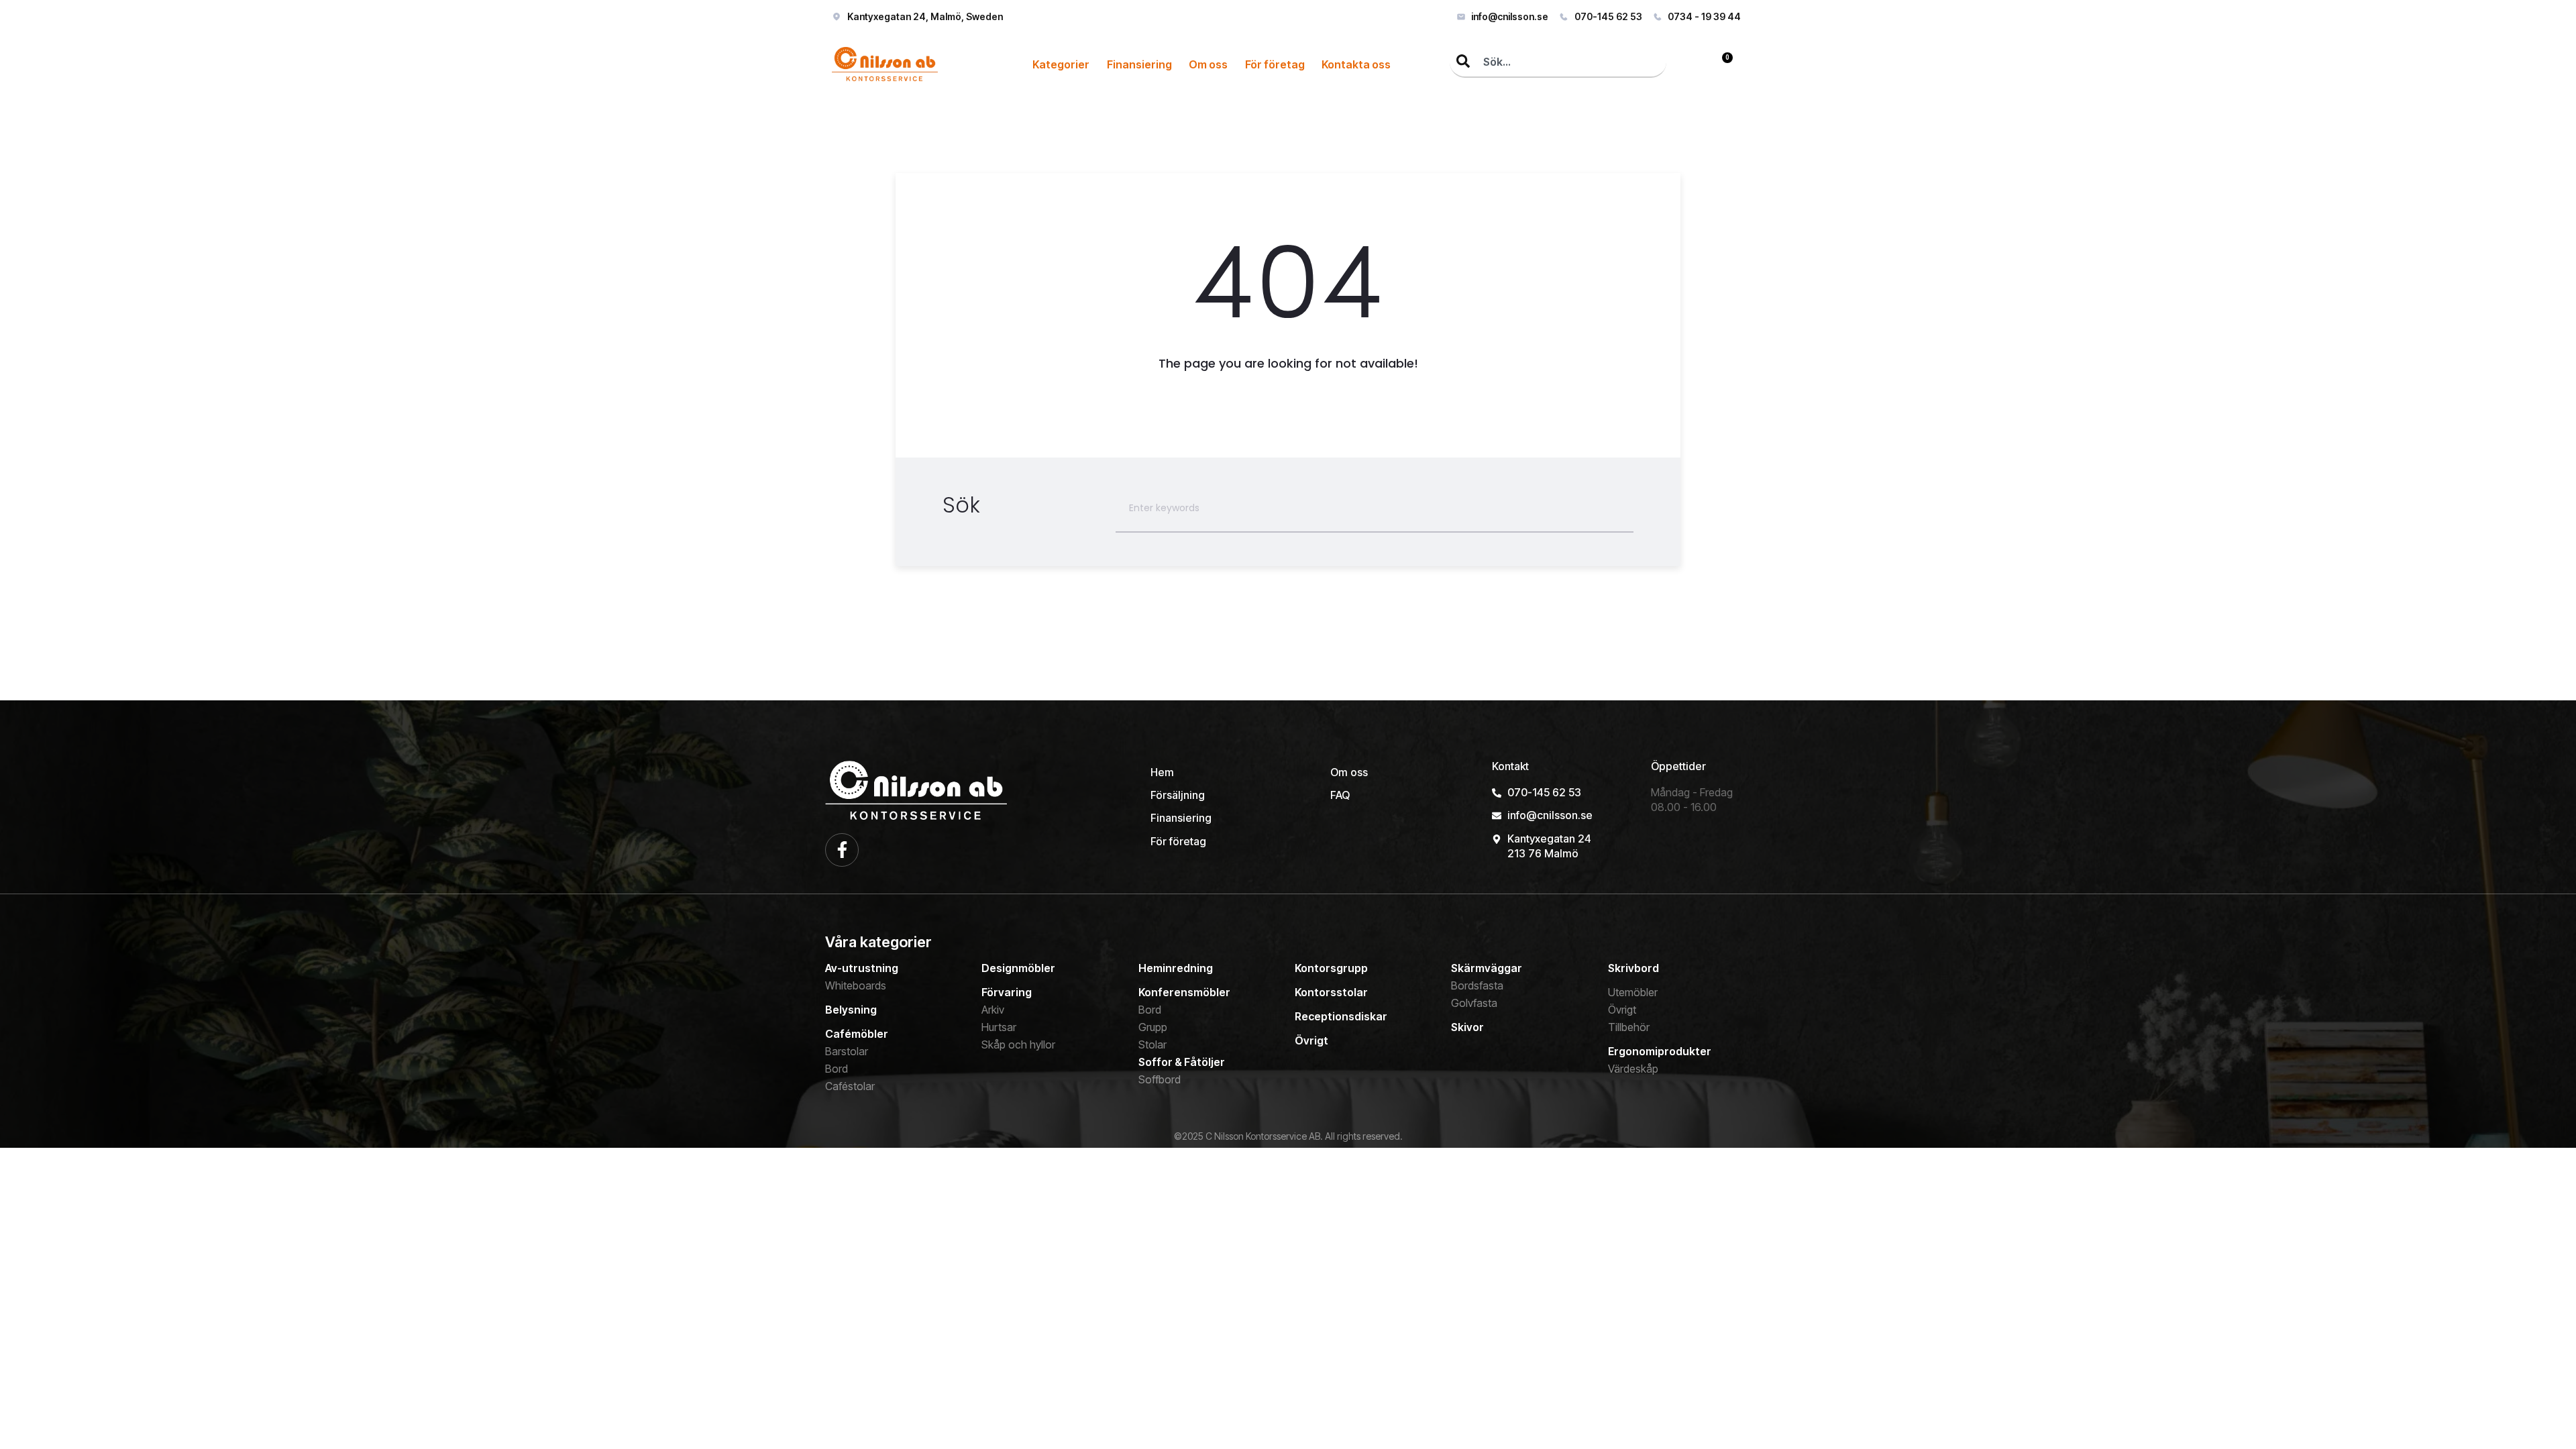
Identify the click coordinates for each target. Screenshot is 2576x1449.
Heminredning (1176, 968)
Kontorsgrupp (1331, 968)
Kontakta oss (1356, 64)
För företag (1275, 64)
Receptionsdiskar (1341, 1016)
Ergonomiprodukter (1660, 1051)
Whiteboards (856, 985)
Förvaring (1007, 992)
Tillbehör (1629, 1027)
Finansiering (1139, 64)
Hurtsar (999, 1027)
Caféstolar (850, 1086)
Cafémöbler (857, 1034)
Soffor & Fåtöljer (1182, 1062)
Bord (837, 1069)
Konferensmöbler (1184, 992)
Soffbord (1160, 1079)
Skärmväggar (1487, 968)
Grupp (1153, 1027)
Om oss (1208, 64)
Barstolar (847, 1051)
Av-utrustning (862, 968)
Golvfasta (1474, 1003)
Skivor (1467, 1027)
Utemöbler (1633, 992)
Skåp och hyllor (1018, 1044)
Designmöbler (1018, 968)
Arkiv (993, 1010)
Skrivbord (1633, 968)
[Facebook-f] (842, 850)
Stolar (1152, 1044)
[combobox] (1558, 62)
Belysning (851, 1010)
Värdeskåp (1633, 1069)
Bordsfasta (1477, 985)
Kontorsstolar (1331, 992)
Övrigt (1311, 1040)
